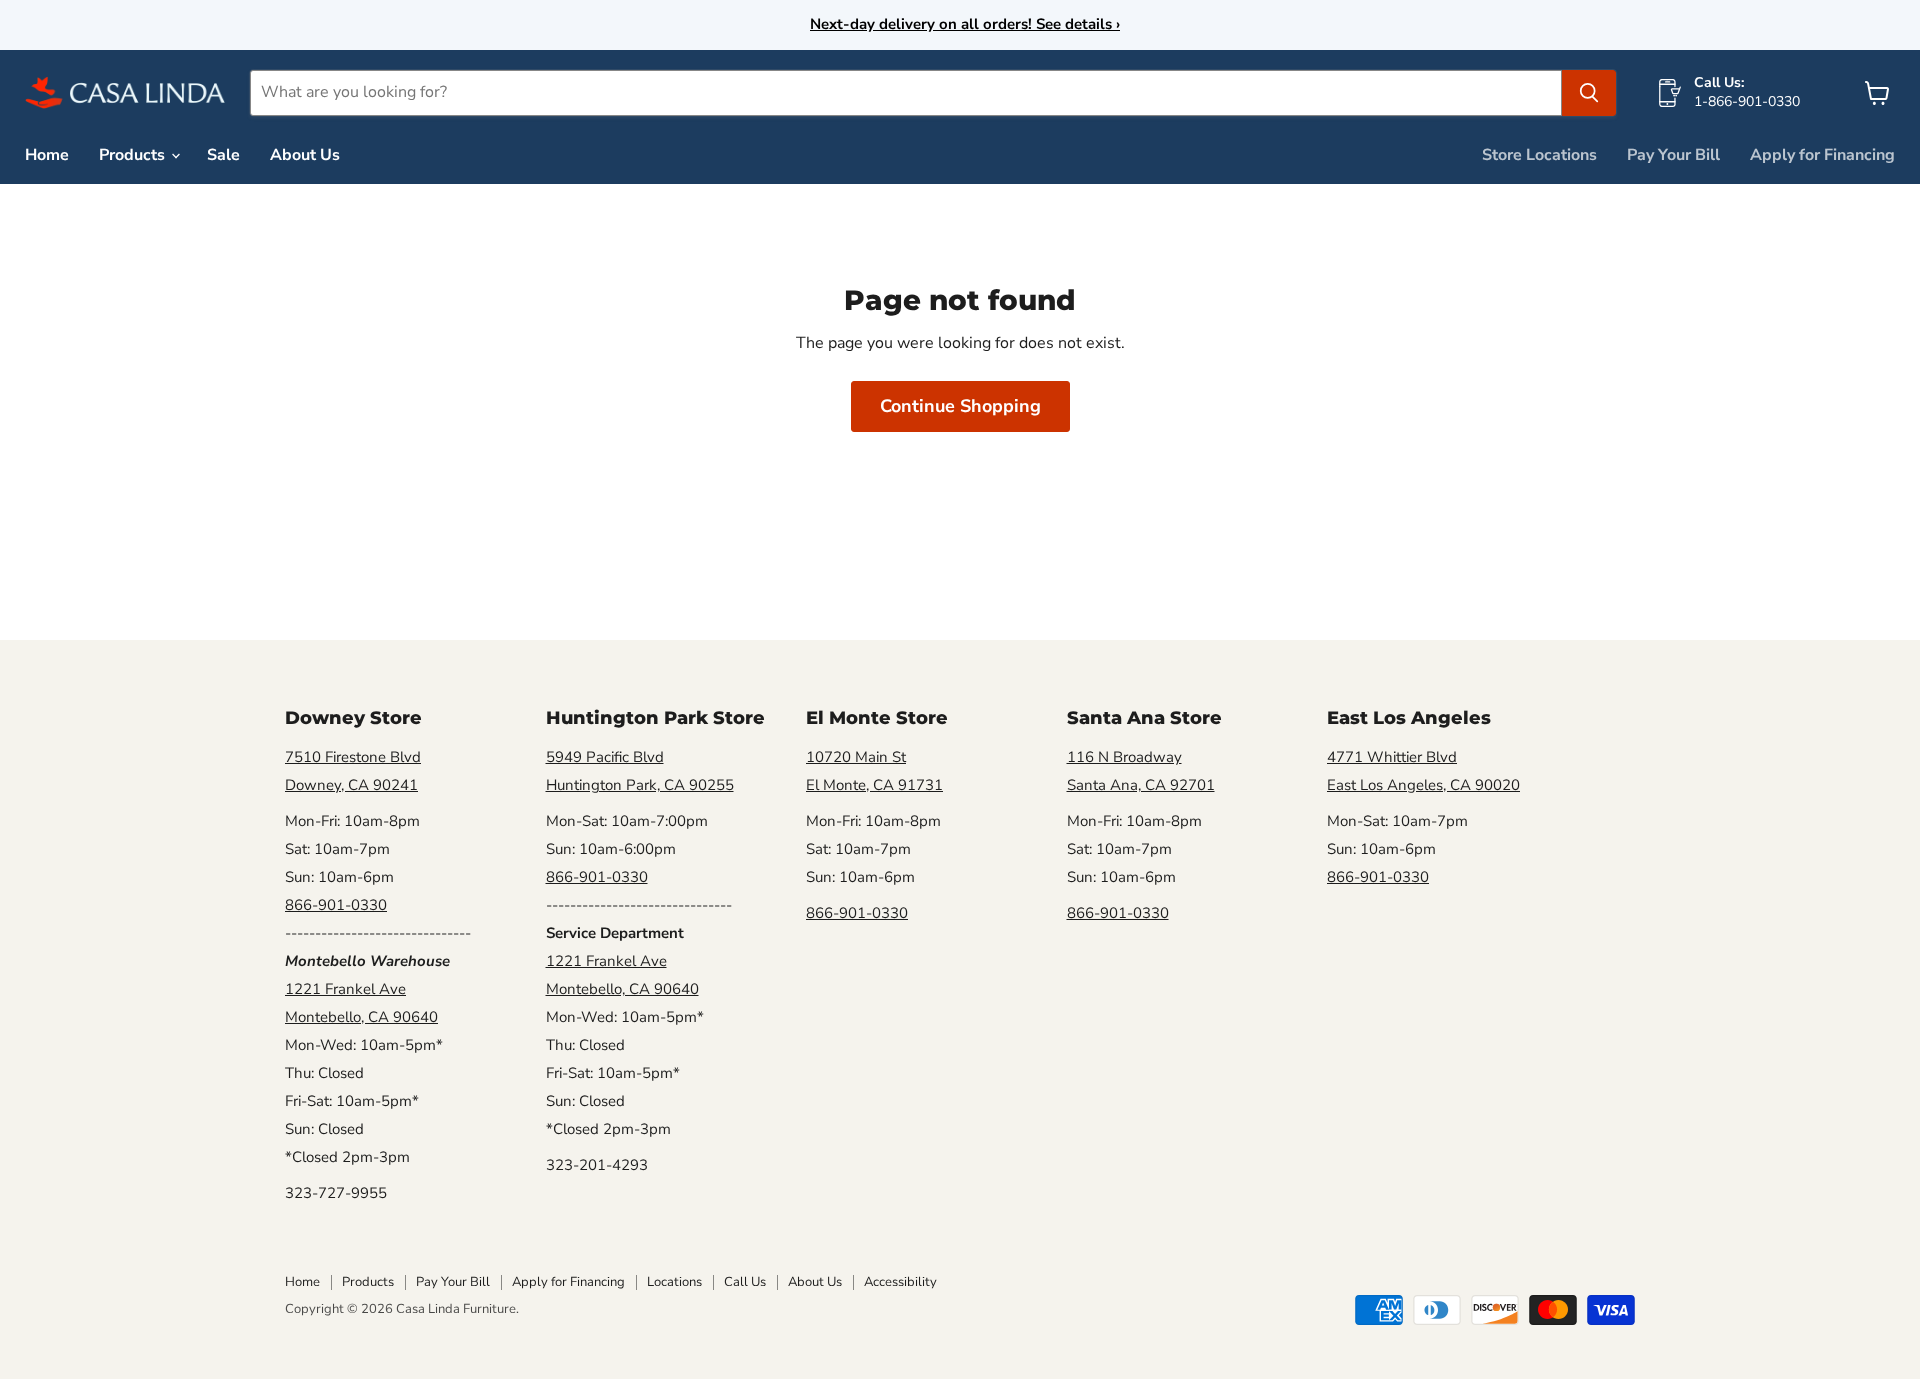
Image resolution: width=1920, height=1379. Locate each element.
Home (47, 155)
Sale (223, 155)
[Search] (1589, 93)
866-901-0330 (336, 905)
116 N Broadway (1124, 757)
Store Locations (1539, 155)
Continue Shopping (960, 406)
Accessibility (900, 1282)
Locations (674, 1282)
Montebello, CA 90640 (361, 1017)
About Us (305, 155)
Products (134, 155)
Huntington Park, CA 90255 (640, 785)
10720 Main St (856, 757)
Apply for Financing (1822, 155)
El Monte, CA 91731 (874, 785)
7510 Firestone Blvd (353, 757)
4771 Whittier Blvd (1392, 757)
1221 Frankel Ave (345, 989)
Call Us (745, 1282)
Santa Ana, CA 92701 (1141, 785)
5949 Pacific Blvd (605, 757)
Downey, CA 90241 (351, 785)
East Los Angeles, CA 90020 (1423, 785)
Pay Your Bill (1673, 155)
